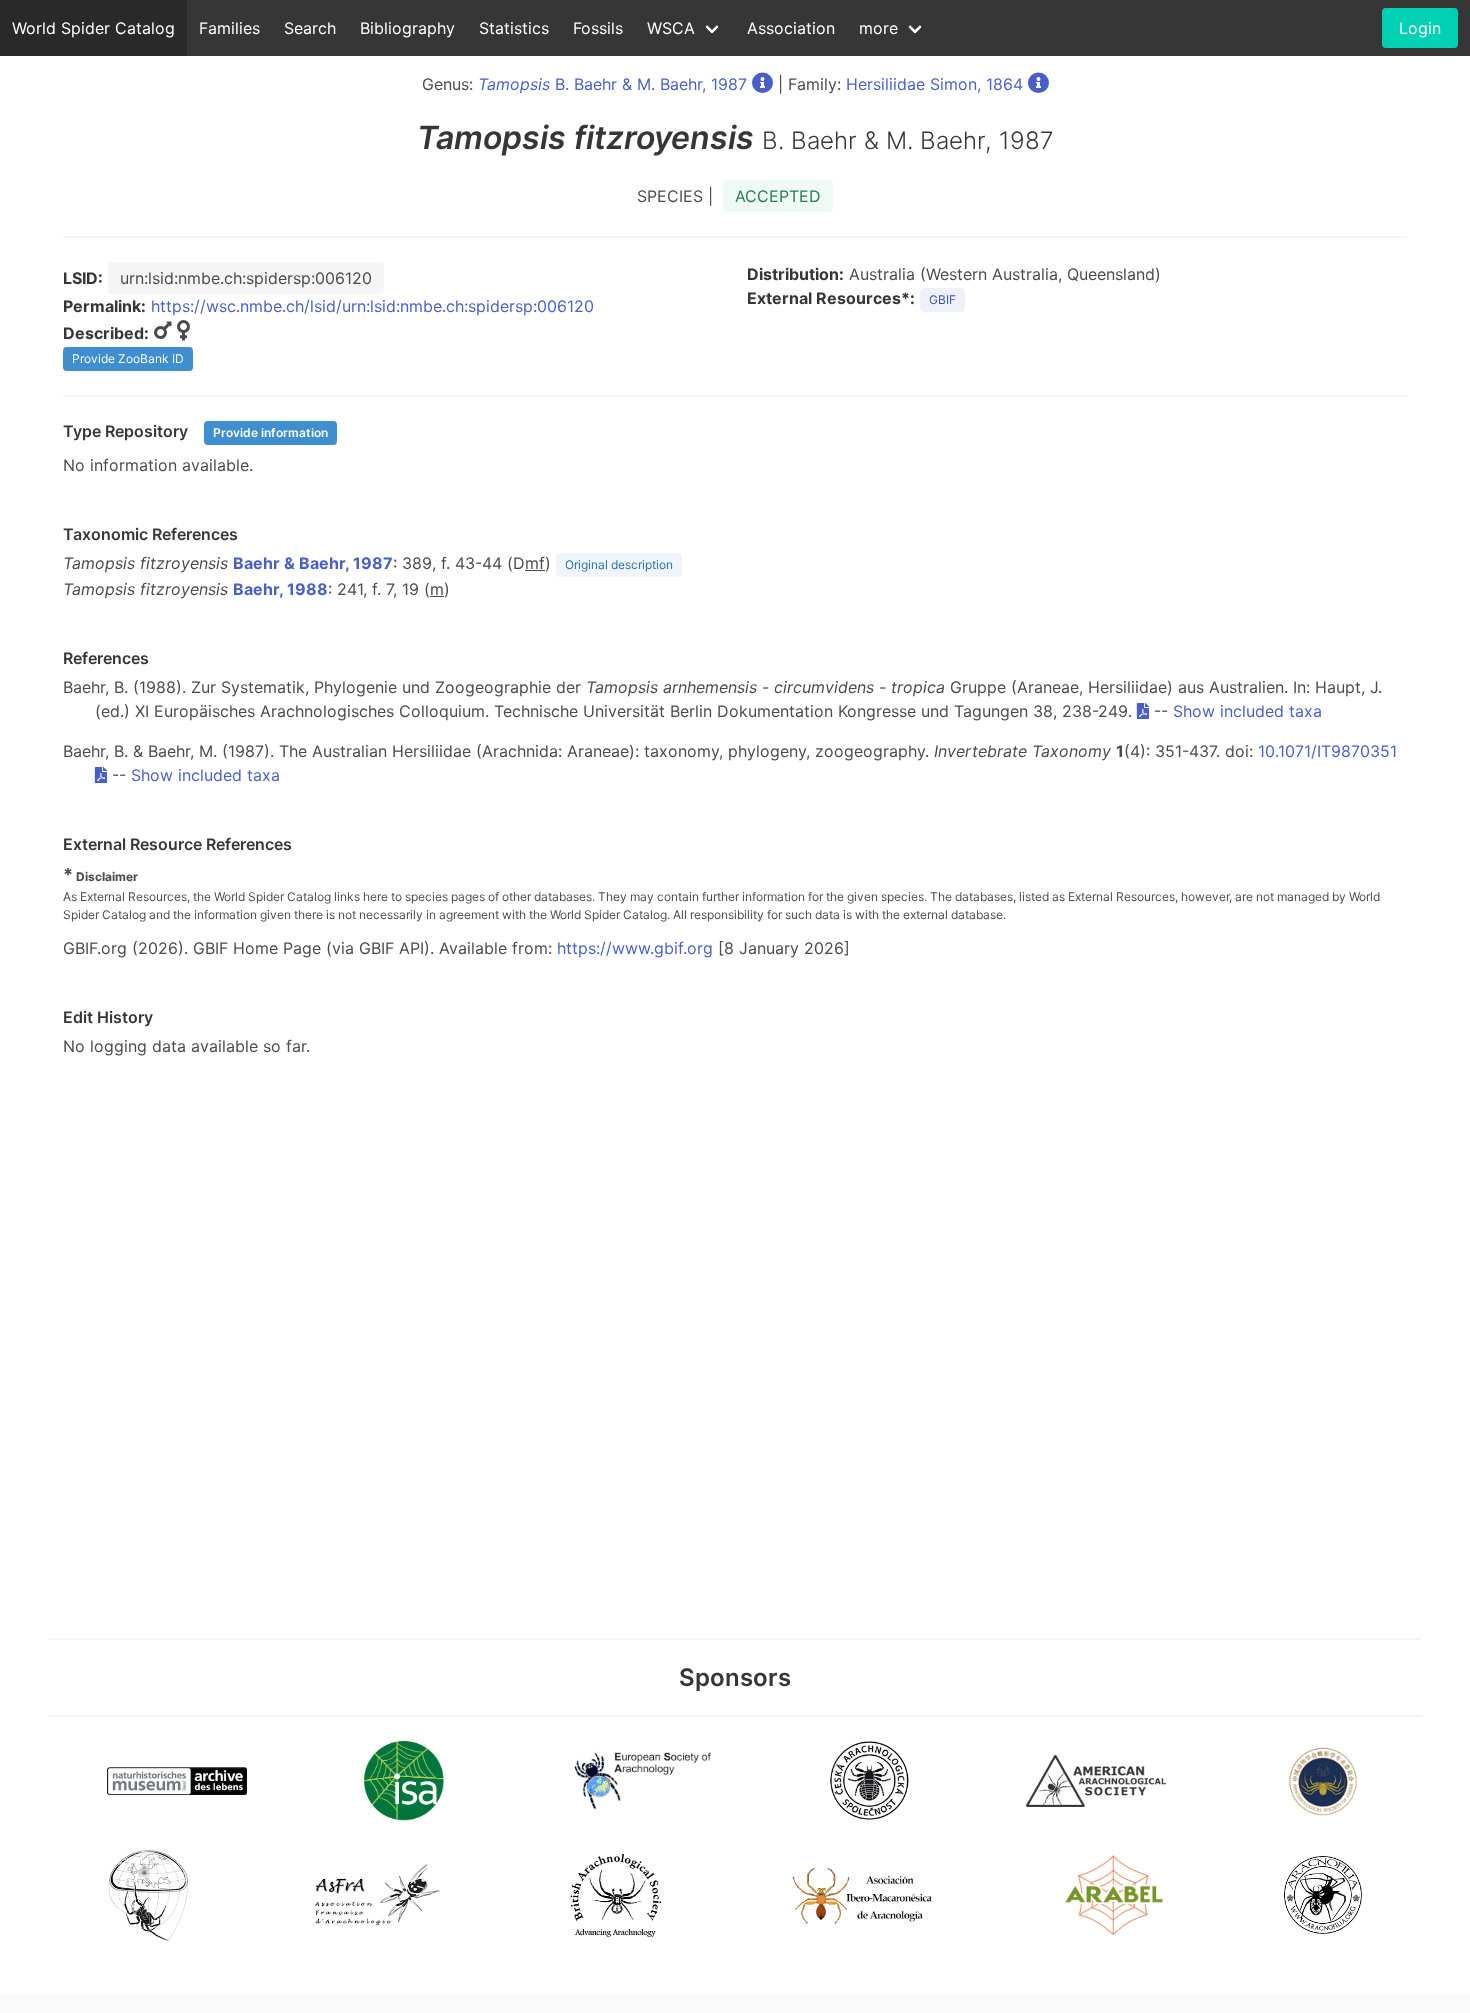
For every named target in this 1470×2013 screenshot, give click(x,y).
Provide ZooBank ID (128, 358)
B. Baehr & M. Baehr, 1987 (612, 84)
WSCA (671, 28)
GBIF (942, 299)
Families (229, 28)
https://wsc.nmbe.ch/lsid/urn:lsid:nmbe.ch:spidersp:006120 (372, 306)
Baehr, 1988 (280, 589)
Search (310, 28)
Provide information (270, 432)
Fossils (598, 28)
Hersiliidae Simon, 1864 (934, 84)
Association (791, 28)
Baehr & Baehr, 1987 (313, 563)
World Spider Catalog (93, 28)
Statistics (514, 28)
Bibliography (407, 28)
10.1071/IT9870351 (1327, 751)
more (878, 28)
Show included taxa (1247, 711)
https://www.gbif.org (635, 948)
